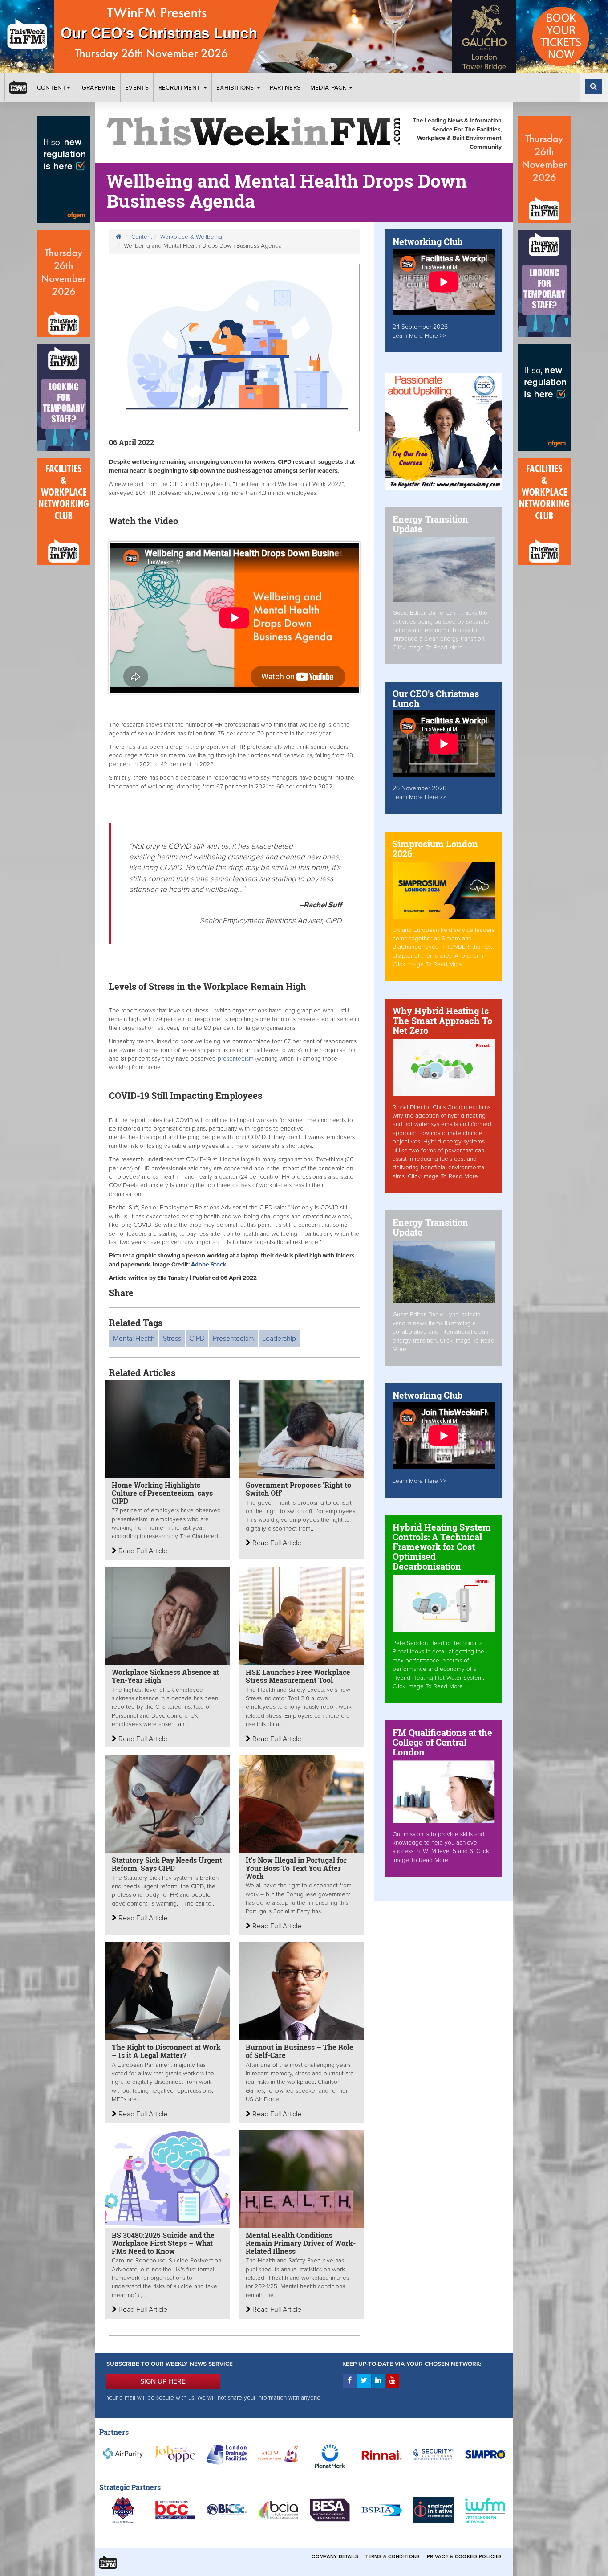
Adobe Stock (209, 1265)
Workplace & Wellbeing (191, 237)
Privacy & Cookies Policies (464, 2557)
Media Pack (329, 88)
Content (51, 88)
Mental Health (134, 1339)
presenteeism (236, 1059)
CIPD (197, 1339)
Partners (285, 88)
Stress (172, 1339)
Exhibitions (236, 88)
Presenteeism (233, 1339)
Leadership (279, 1339)
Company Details (335, 2557)
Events (137, 88)
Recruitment (180, 88)
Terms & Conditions (393, 2557)
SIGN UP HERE (163, 2381)
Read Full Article (142, 1551)
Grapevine (99, 88)
